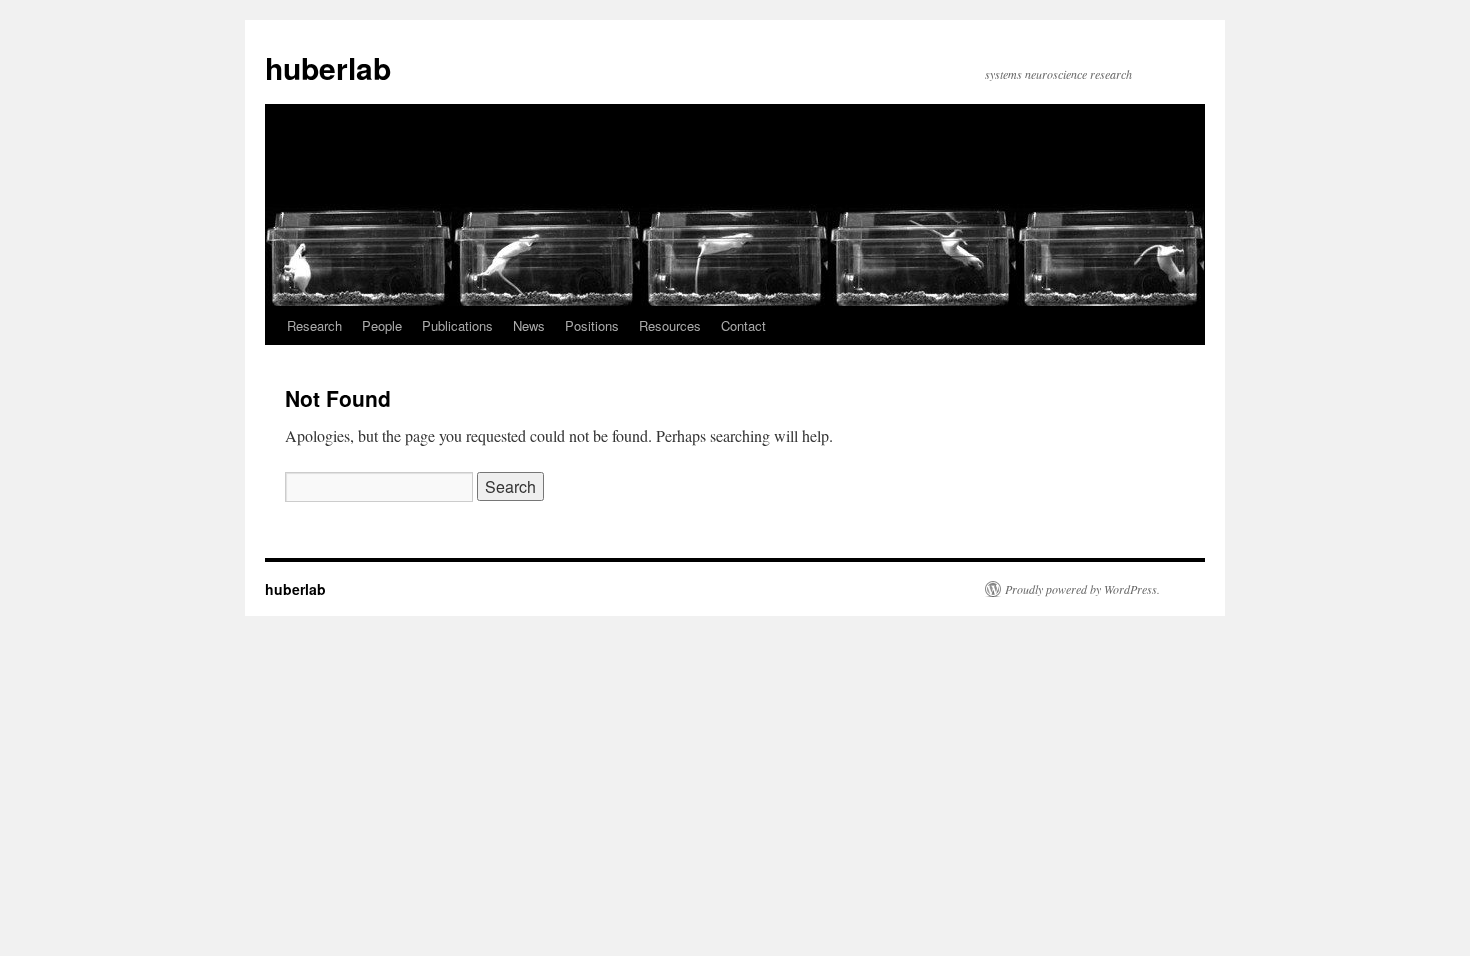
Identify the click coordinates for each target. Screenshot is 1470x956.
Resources (670, 325)
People (382, 325)
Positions (592, 325)
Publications (457, 325)
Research (314, 325)
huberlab (328, 67)
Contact (743, 325)
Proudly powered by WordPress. (1082, 589)
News (529, 325)
